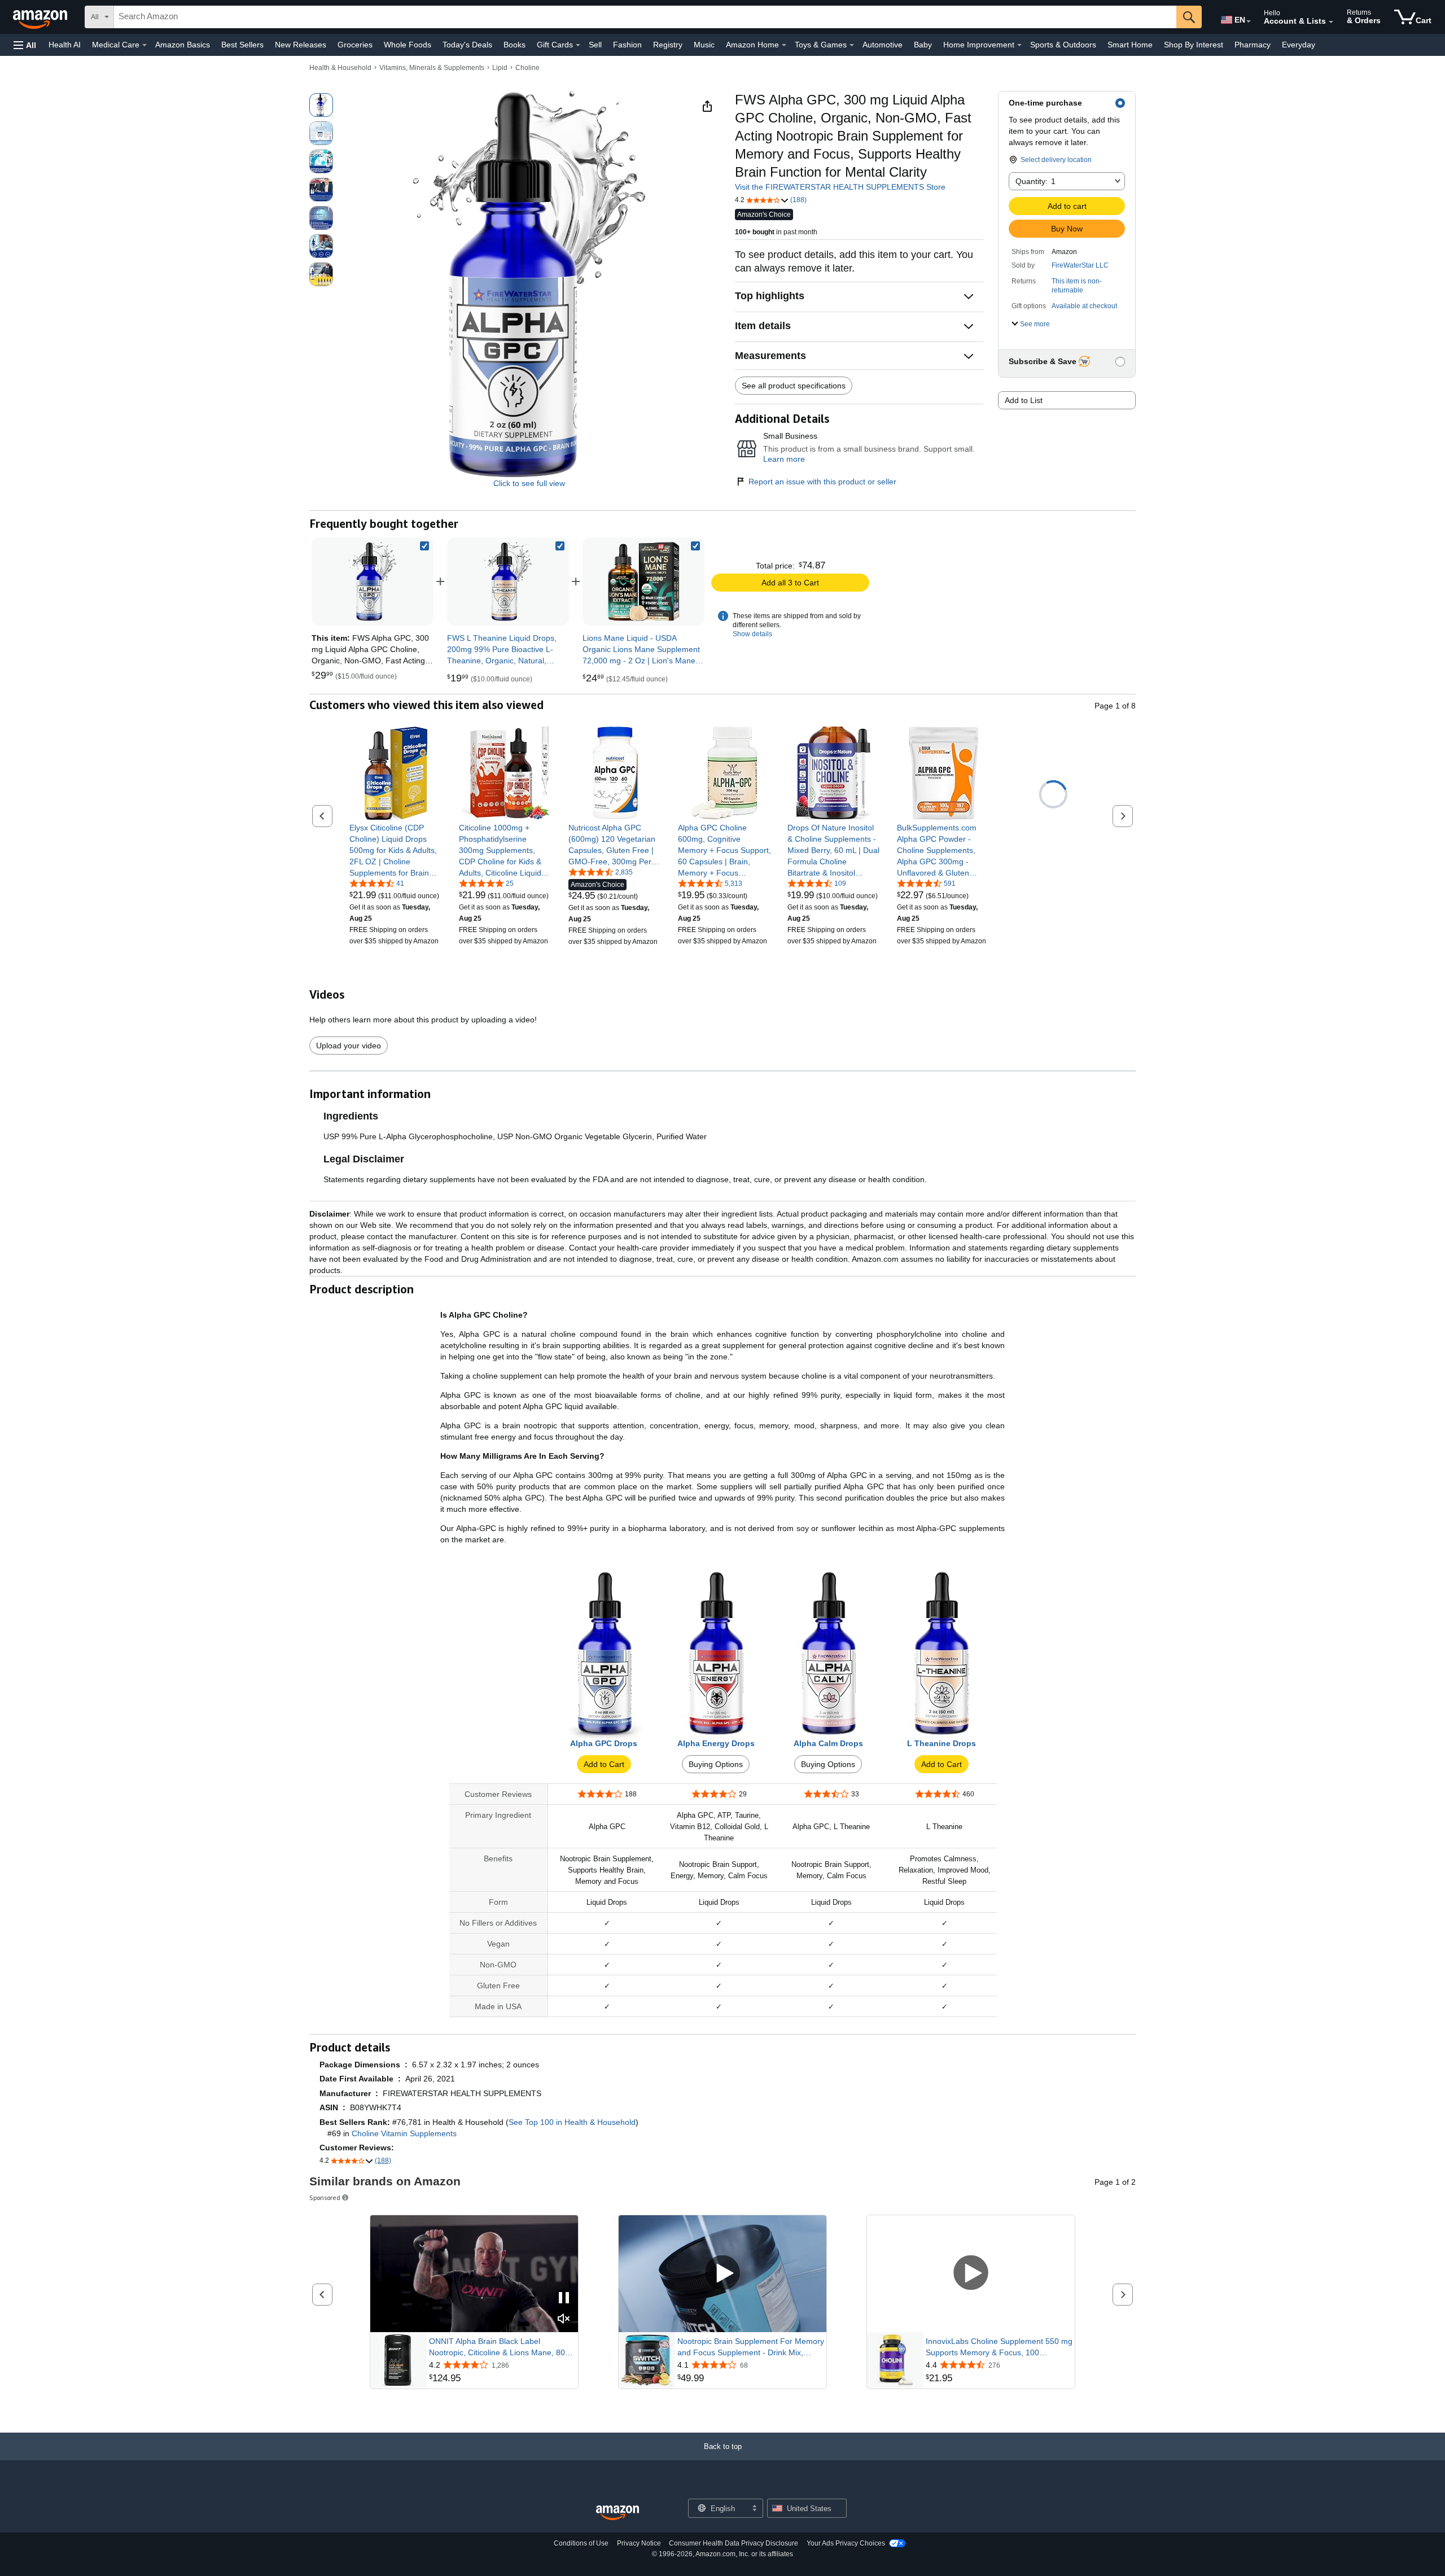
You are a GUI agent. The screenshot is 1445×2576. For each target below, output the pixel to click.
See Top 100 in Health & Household (572, 2122)
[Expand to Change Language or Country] (1249, 21)
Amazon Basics (183, 45)
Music (704, 45)
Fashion (627, 45)
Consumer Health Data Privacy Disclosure (734, 2543)
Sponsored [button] (325, 2197)
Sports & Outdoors (1063, 45)
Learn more (784, 459)
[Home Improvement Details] (1019, 45)
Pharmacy (1253, 45)
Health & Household (340, 68)
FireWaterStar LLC (1080, 265)
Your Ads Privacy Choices (846, 2543)
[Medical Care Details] (144, 45)
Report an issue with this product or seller (822, 482)
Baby (923, 45)
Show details (752, 634)
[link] (508, 581)
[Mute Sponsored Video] (564, 2319)
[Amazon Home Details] (784, 45)
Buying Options (716, 1764)
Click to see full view (529, 483)
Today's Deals (467, 45)
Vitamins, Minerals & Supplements (432, 68)
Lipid (500, 68)
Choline (527, 68)
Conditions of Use (581, 2543)
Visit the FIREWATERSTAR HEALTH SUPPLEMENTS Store (840, 187)
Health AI (65, 45)
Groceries (355, 45)
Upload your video (349, 1046)
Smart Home (1130, 45)
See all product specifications (794, 386)
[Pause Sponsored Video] (564, 2299)
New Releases (301, 45)
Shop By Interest (1194, 45)
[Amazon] (41, 17)
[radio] (321, 105)
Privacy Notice (639, 2543)
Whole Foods (408, 45)
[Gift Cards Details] (578, 45)
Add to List (1024, 400)
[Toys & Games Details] (852, 45)
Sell (595, 45)
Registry (668, 45)
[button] (25, 45)
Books (514, 45)
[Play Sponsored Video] (722, 2274)
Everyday (1299, 45)
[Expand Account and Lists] (1331, 22)
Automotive (883, 45)
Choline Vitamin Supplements (404, 2133)
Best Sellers (242, 45)
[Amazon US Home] (618, 2513)
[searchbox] (645, 17)
